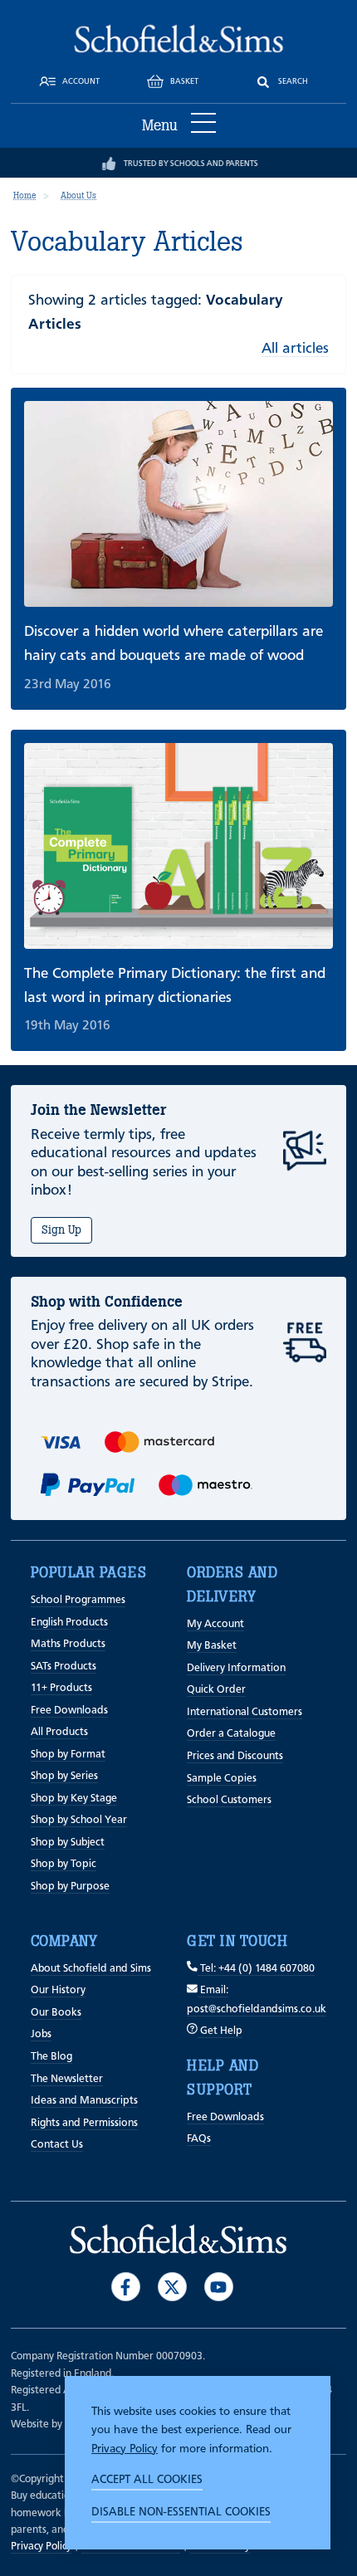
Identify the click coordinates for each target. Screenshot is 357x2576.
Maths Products (68, 1644)
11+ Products (61, 1688)
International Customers (245, 1712)
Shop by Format (68, 1755)
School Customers (229, 1800)
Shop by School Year (79, 1820)
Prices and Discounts (235, 1756)
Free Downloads (69, 1711)
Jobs (41, 2034)
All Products (59, 1732)
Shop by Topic (64, 1864)
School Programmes (78, 1600)
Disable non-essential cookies (181, 2512)
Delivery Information (236, 1668)
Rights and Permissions (84, 2123)
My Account (215, 1624)
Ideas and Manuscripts (84, 2101)
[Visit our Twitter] (172, 2287)
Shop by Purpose (70, 1887)
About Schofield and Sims (91, 1969)
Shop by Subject (68, 1843)
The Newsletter (67, 2079)
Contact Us (57, 2145)
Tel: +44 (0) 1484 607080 (256, 1969)
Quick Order (216, 1690)
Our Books (56, 2013)
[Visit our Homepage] (179, 38)
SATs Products (64, 1667)
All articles (295, 349)
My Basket (212, 1646)
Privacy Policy (125, 2449)
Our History (58, 1990)
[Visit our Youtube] (219, 2287)
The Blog (51, 2057)
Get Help (220, 2031)
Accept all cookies (147, 2480)
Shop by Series (64, 1776)
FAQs (199, 2139)
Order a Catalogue (231, 1734)
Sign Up (61, 1230)
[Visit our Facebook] (126, 2287)
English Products (69, 1623)
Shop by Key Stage (74, 1799)
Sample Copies (222, 1779)
